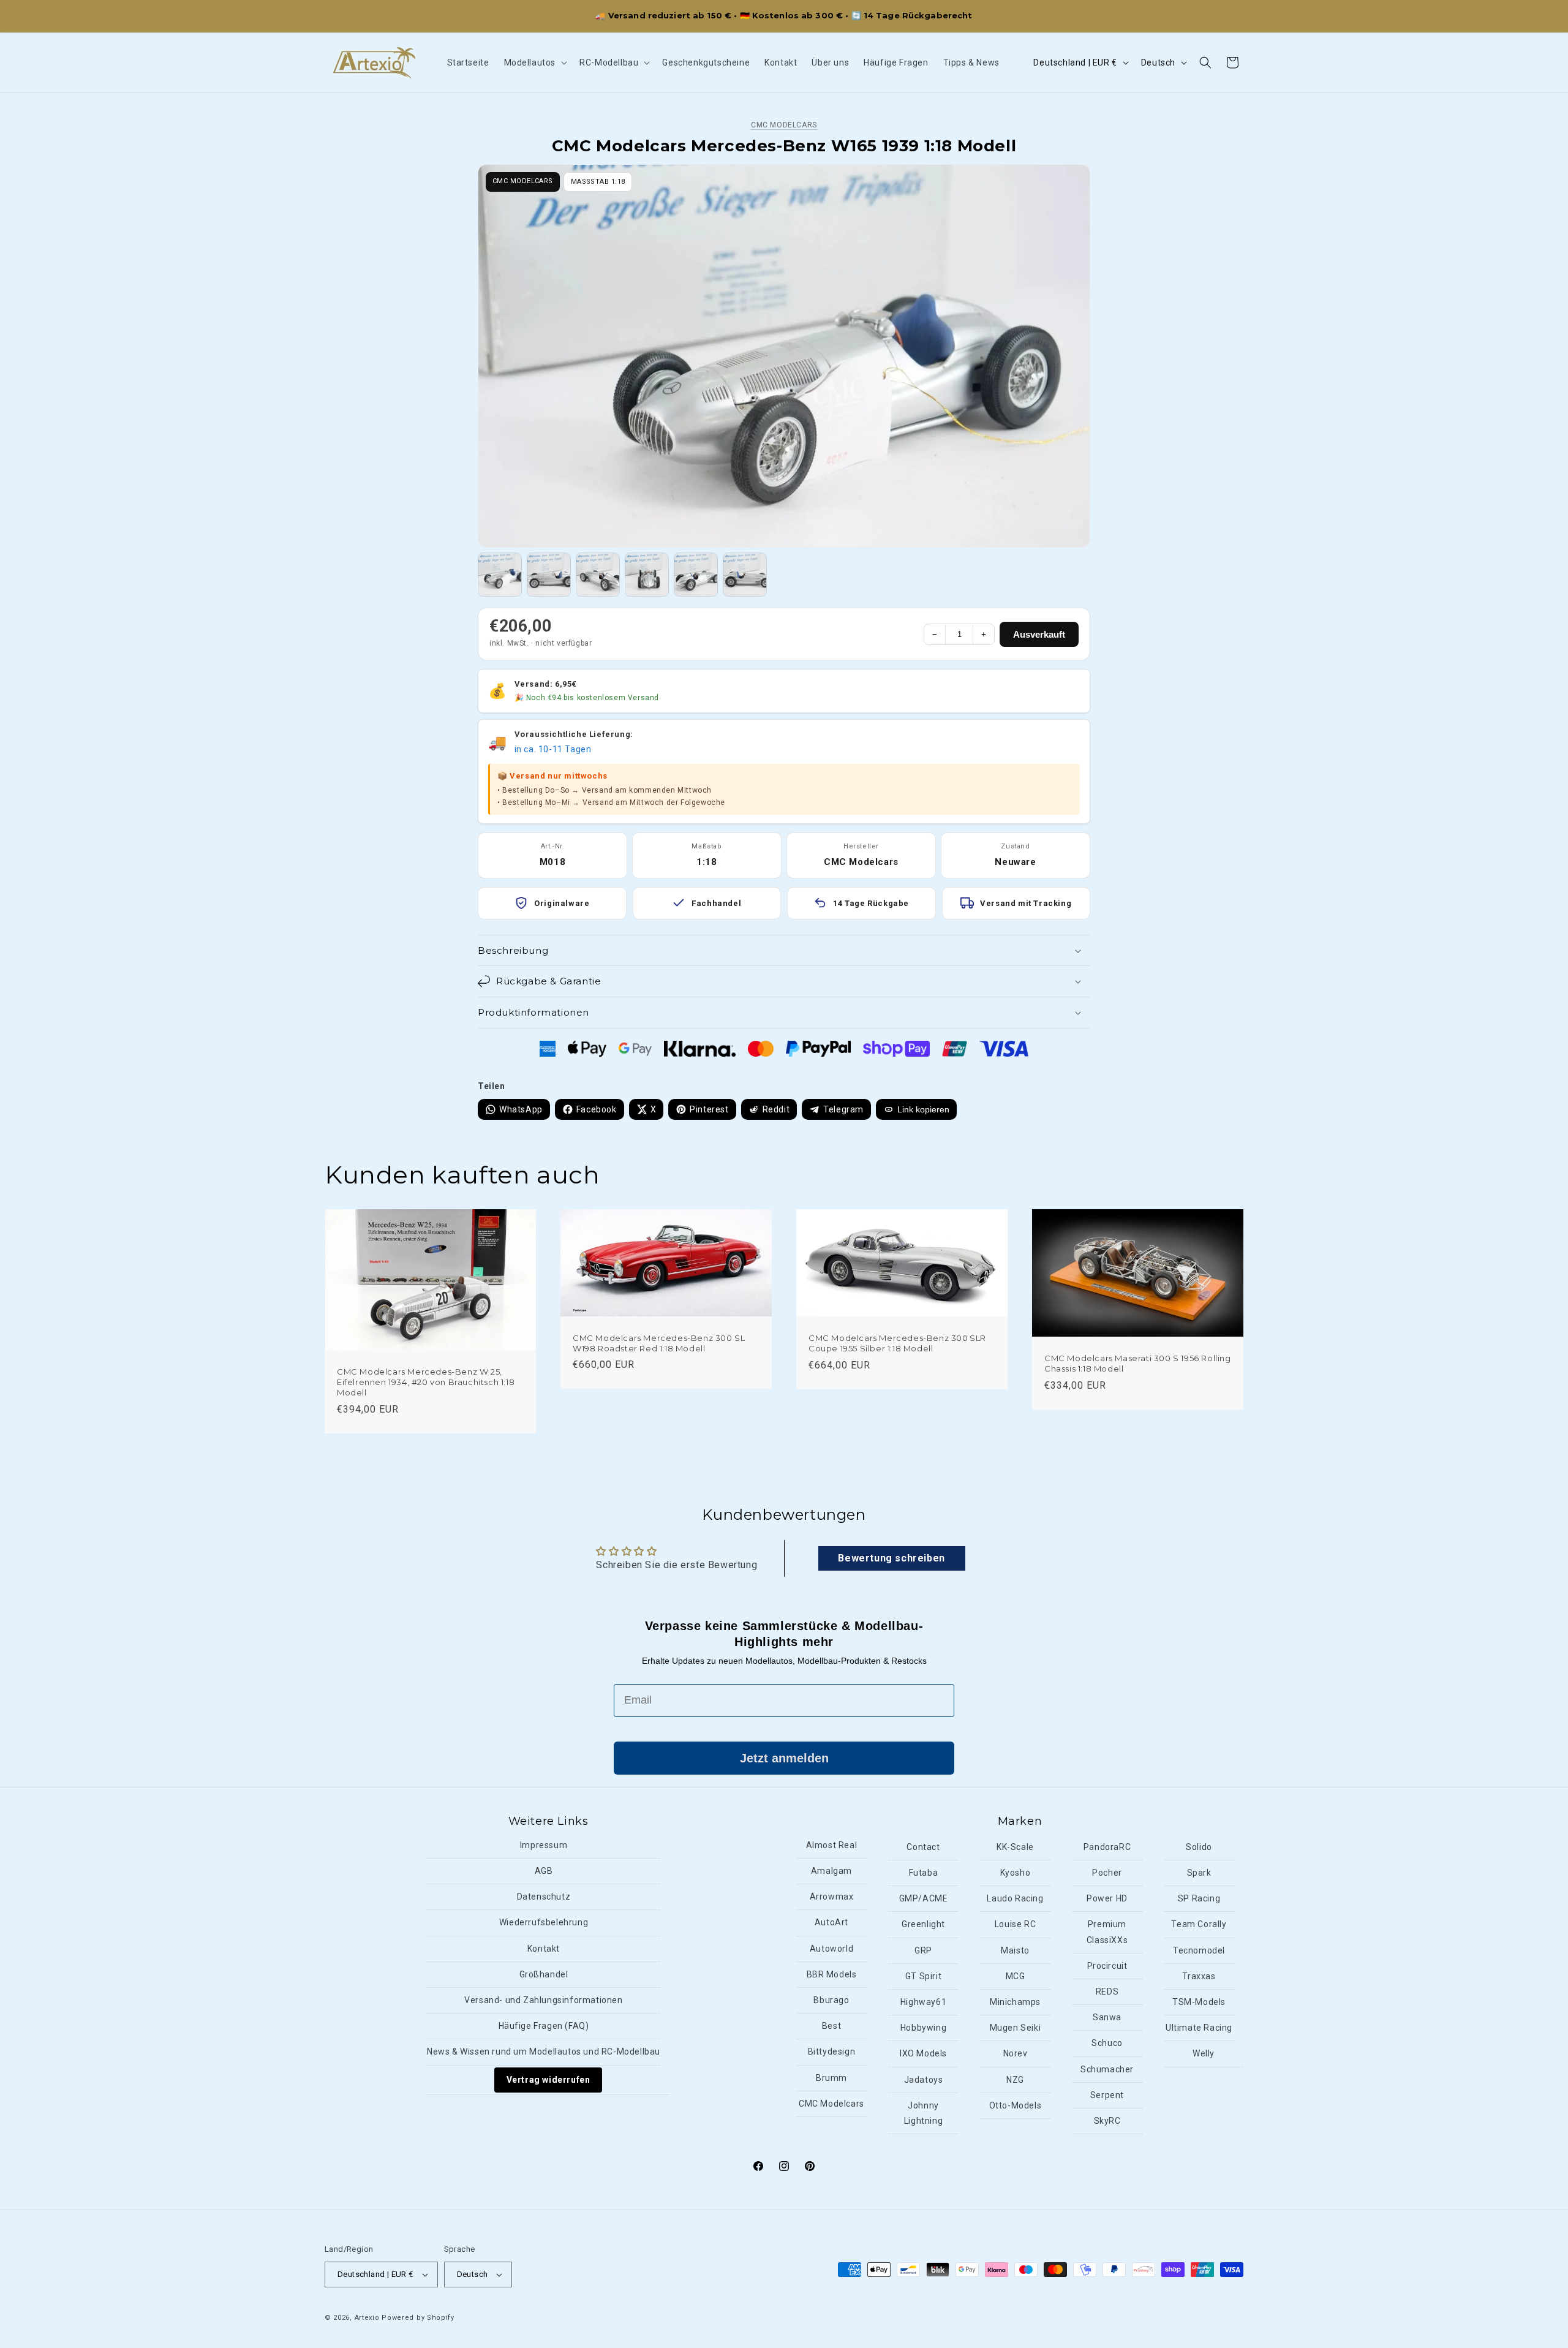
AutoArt (831, 1923)
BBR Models (832, 1975)
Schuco (1107, 2044)
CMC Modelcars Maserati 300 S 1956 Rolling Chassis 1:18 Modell (1138, 1364)
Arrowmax (832, 1897)
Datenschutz (544, 1897)
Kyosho (1016, 1873)
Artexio (367, 2318)
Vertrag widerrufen (548, 2080)
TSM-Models (1199, 2003)
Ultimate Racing (1199, 2028)
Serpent (1107, 2096)
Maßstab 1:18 (598, 182)
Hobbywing (923, 2028)
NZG (1015, 2080)
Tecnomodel (1199, 1951)
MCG (1016, 1977)
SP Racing (1199, 1899)
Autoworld (831, 1949)
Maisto (1015, 1951)
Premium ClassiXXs (1107, 1932)
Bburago (831, 2001)
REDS (1107, 1992)
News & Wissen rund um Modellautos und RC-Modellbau (544, 2052)
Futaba (924, 1873)
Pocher (1107, 1873)
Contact (923, 1848)
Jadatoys (924, 2080)
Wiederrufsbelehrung (544, 1923)
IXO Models (923, 2054)
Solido (1199, 1848)
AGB (544, 1871)
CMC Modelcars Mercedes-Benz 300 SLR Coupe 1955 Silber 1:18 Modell (897, 1343)
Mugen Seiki (1016, 2028)
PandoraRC (1107, 1848)
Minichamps (1015, 2003)
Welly (1204, 2054)
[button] (535, 62)
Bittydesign (832, 2052)
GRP (923, 1951)
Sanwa (1107, 2018)
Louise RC (1015, 1925)
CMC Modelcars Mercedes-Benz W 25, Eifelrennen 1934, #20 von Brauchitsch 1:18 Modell (426, 1382)
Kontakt (544, 1949)
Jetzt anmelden (784, 1758)
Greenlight (923, 1925)
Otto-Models (1016, 2106)
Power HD (1107, 1899)
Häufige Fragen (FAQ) (544, 2026)
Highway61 (923, 2003)
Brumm (831, 2078)
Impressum (544, 1846)
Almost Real (832, 1846)
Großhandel (544, 1975)
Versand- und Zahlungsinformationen (543, 2001)
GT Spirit (923, 1977)
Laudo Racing (1015, 1899)
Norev (1016, 2054)
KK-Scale (1015, 1848)
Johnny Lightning (923, 2114)
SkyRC (1107, 2121)
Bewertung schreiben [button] (891, 1557)
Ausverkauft (1039, 634)
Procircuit (1107, 1966)
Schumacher (1107, 2069)
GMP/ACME (924, 1899)
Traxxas (1199, 1977)
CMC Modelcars (784, 125)
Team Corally (1199, 1925)
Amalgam (831, 1871)
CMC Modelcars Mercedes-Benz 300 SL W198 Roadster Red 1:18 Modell (659, 1343)
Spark (1199, 1873)
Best (831, 2026)
